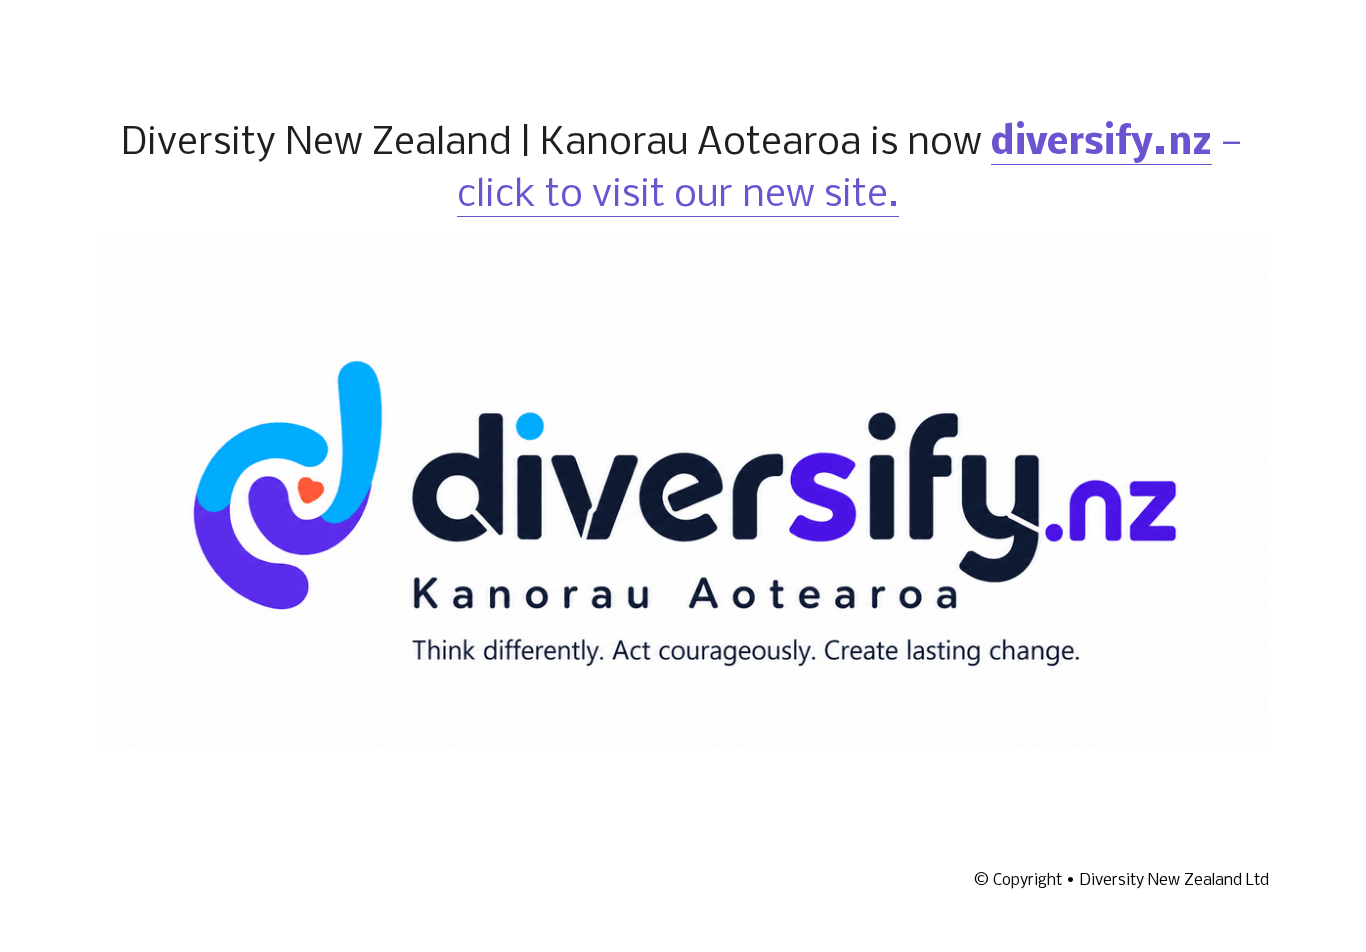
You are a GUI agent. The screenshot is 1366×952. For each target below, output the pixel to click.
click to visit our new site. (678, 196)
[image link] (683, 491)
